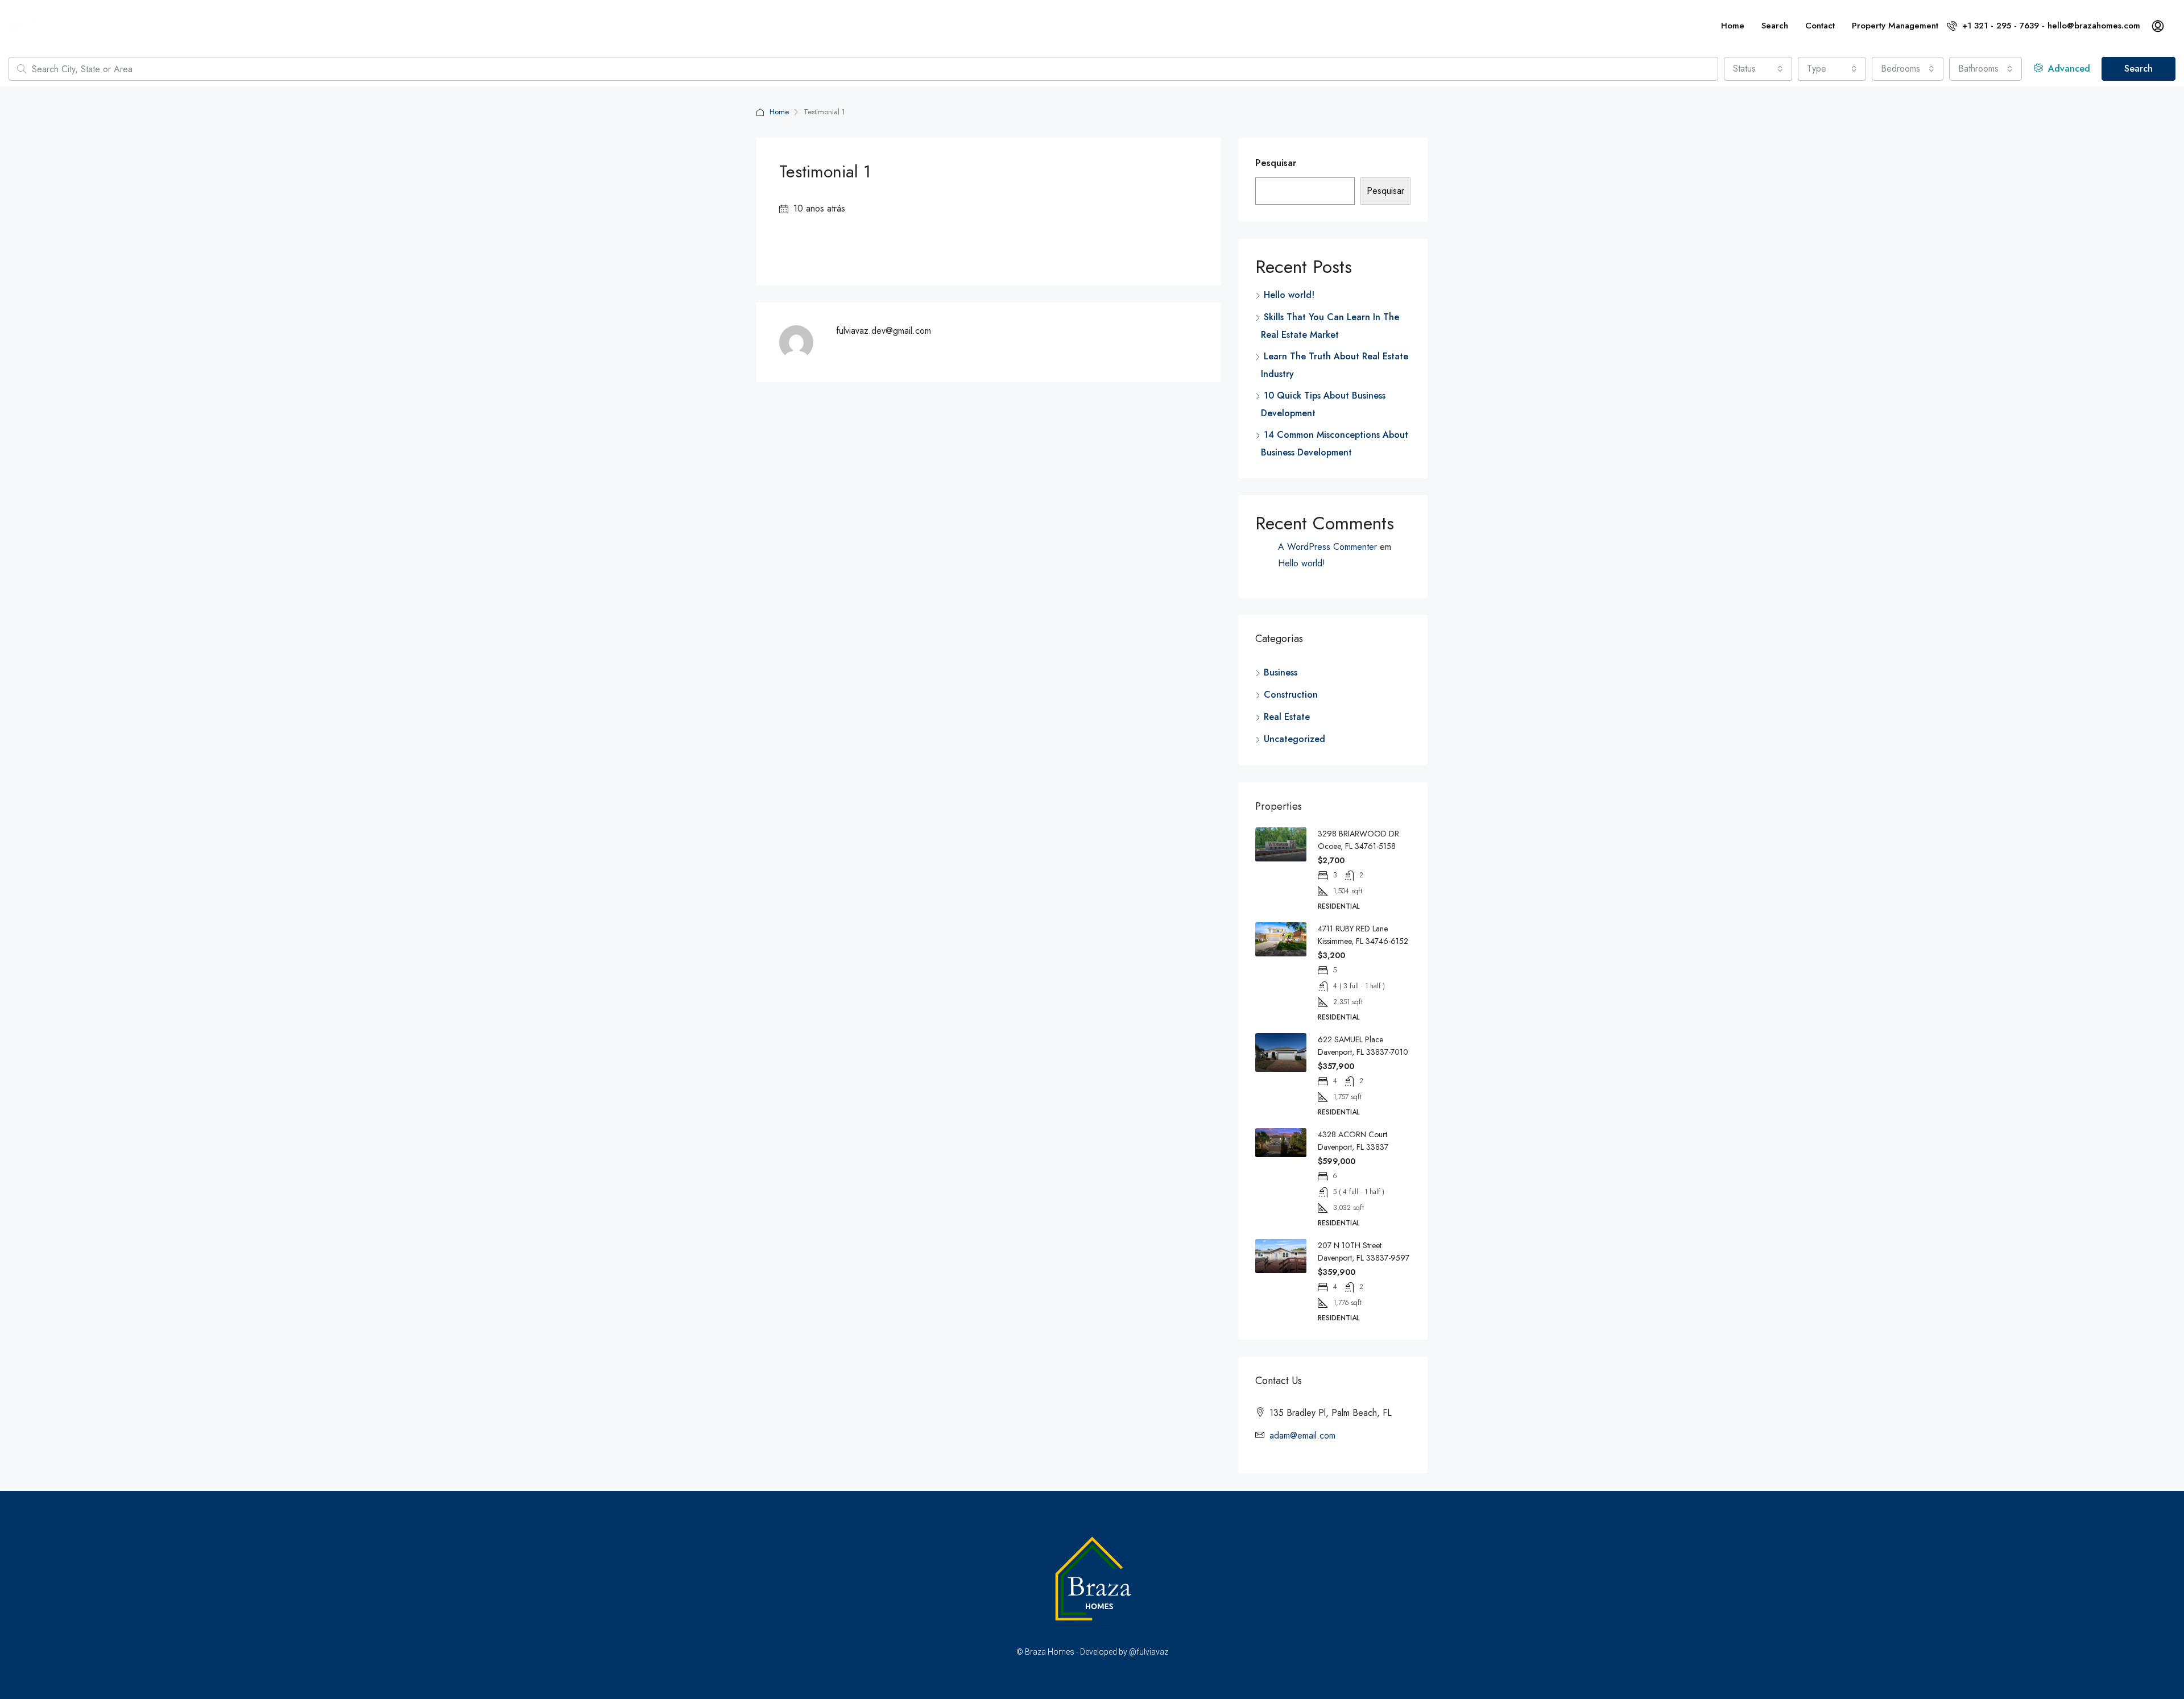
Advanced (2068, 69)
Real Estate (1287, 717)
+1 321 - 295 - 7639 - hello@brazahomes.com (2050, 26)
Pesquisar (1276, 163)
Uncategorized (1294, 739)
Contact (1820, 26)
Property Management (1895, 26)
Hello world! (1289, 295)
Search (1775, 26)
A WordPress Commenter (1327, 547)
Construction (1291, 695)
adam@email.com (1302, 1435)
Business (1281, 672)
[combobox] (1758, 69)
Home (1733, 26)
